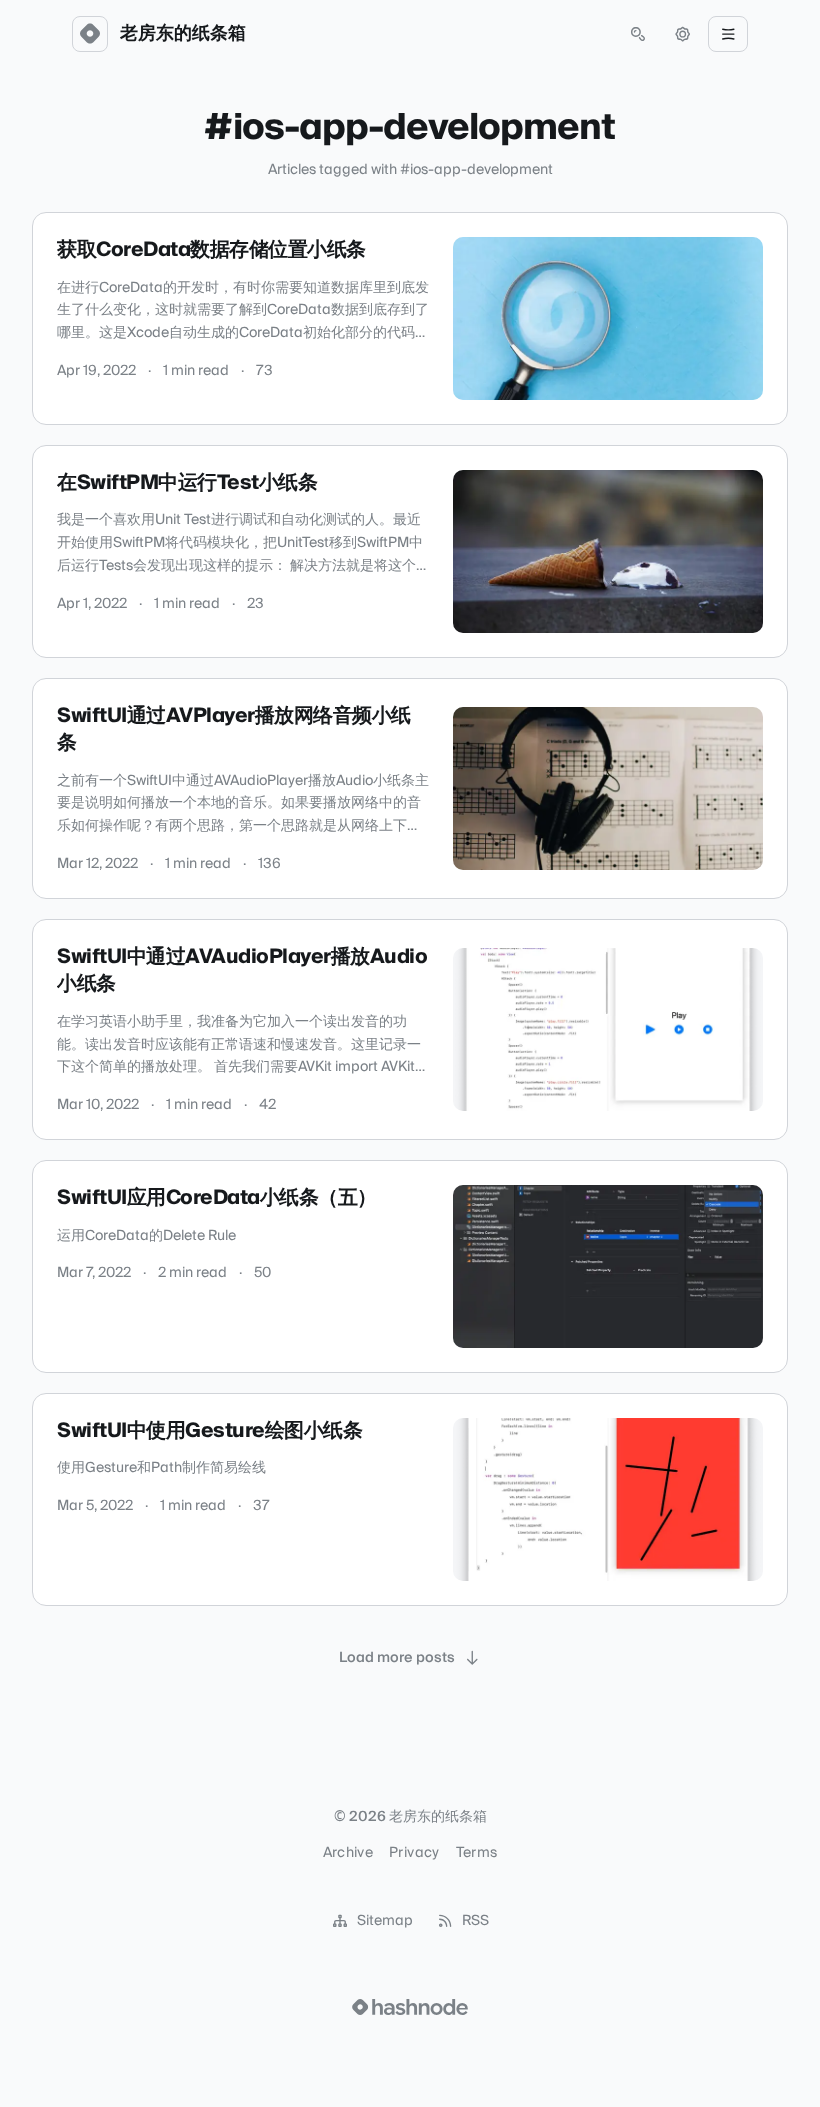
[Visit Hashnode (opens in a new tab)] (410, 2007)
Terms (477, 1853)
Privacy (414, 1853)
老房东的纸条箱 (183, 34)
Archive (348, 1853)
